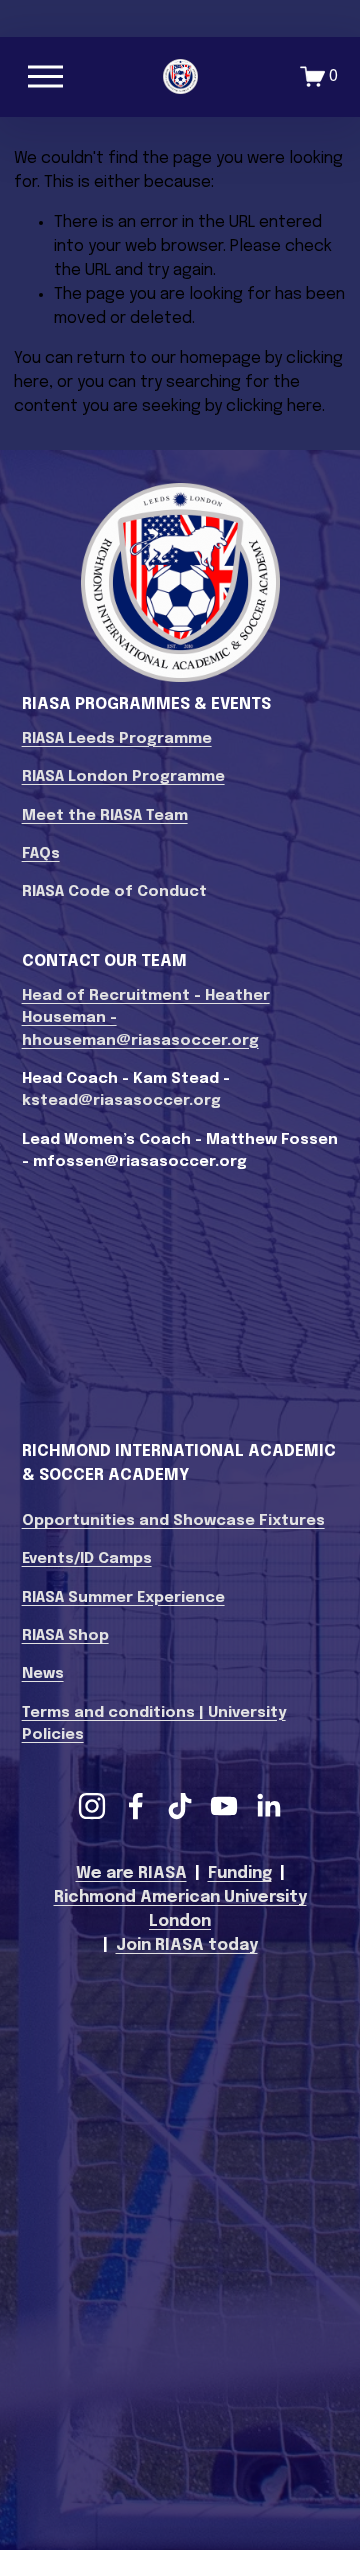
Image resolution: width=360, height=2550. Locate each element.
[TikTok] (180, 1806)
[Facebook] (136, 1806)
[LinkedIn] (268, 1806)
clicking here (274, 406)
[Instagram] (92, 1806)
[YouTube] (224, 1806)
